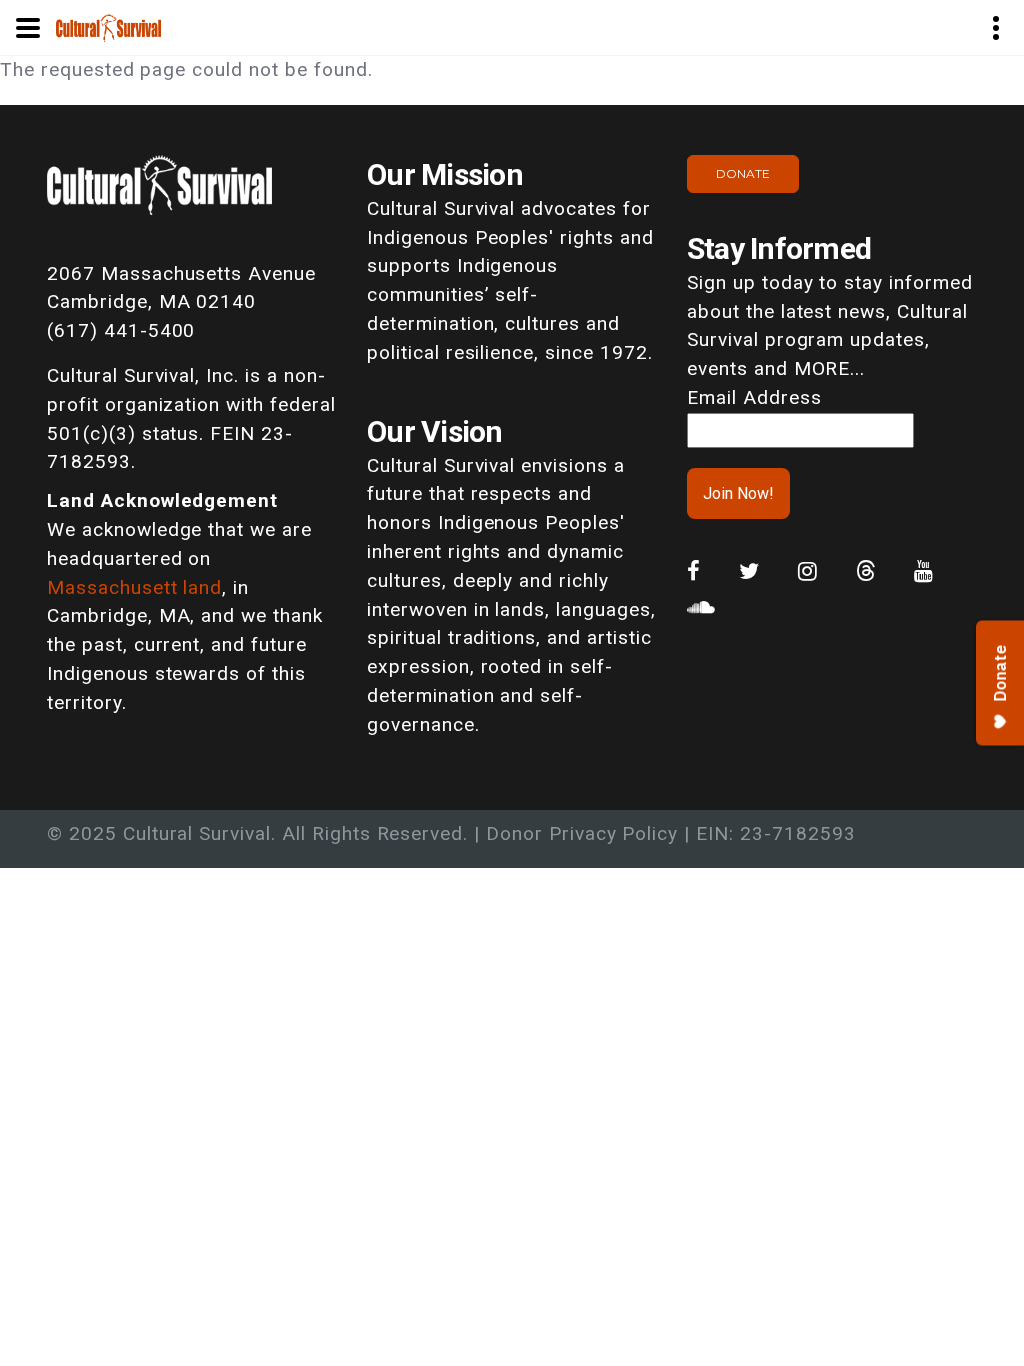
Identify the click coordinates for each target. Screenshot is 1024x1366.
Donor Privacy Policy (582, 833)
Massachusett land (134, 587)
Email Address (754, 397)
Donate (743, 173)
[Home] (108, 26)
